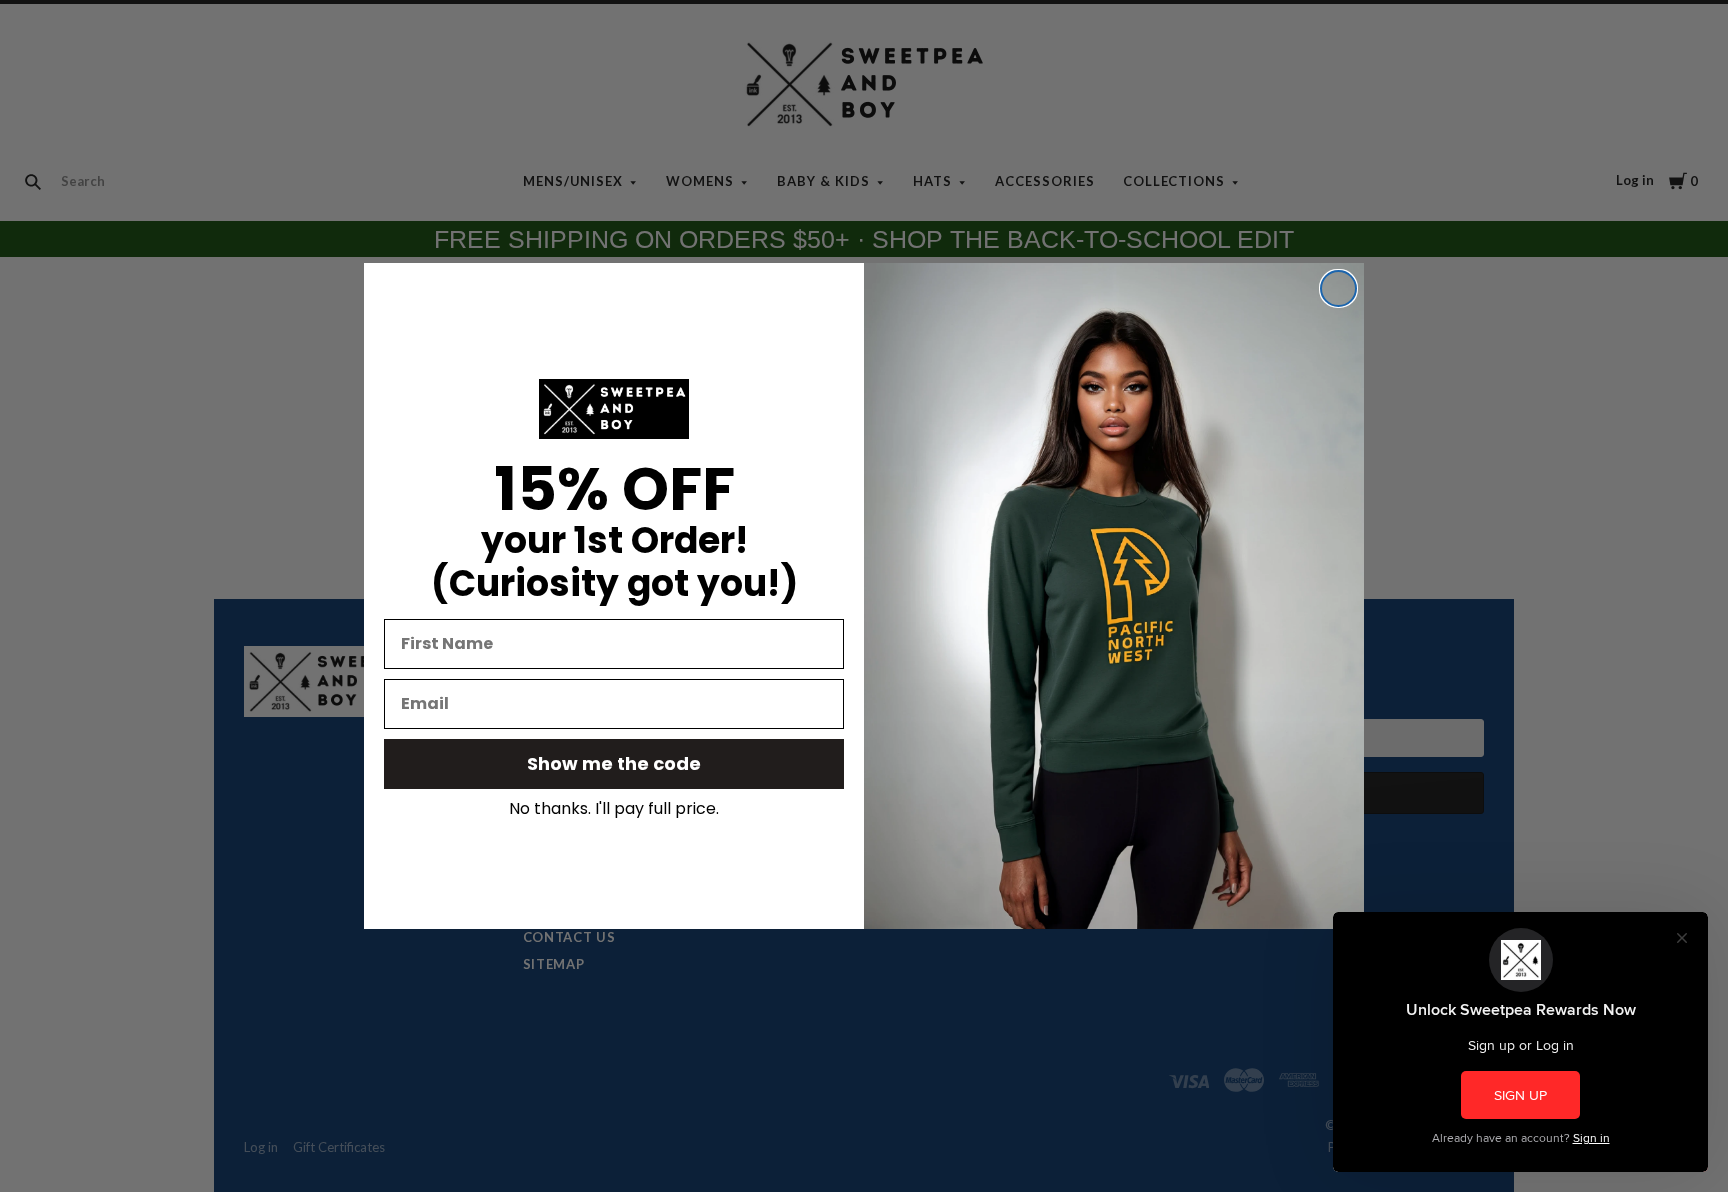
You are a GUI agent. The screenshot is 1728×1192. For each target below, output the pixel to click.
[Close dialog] (1338, 288)
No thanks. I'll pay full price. (614, 809)
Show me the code (614, 763)
